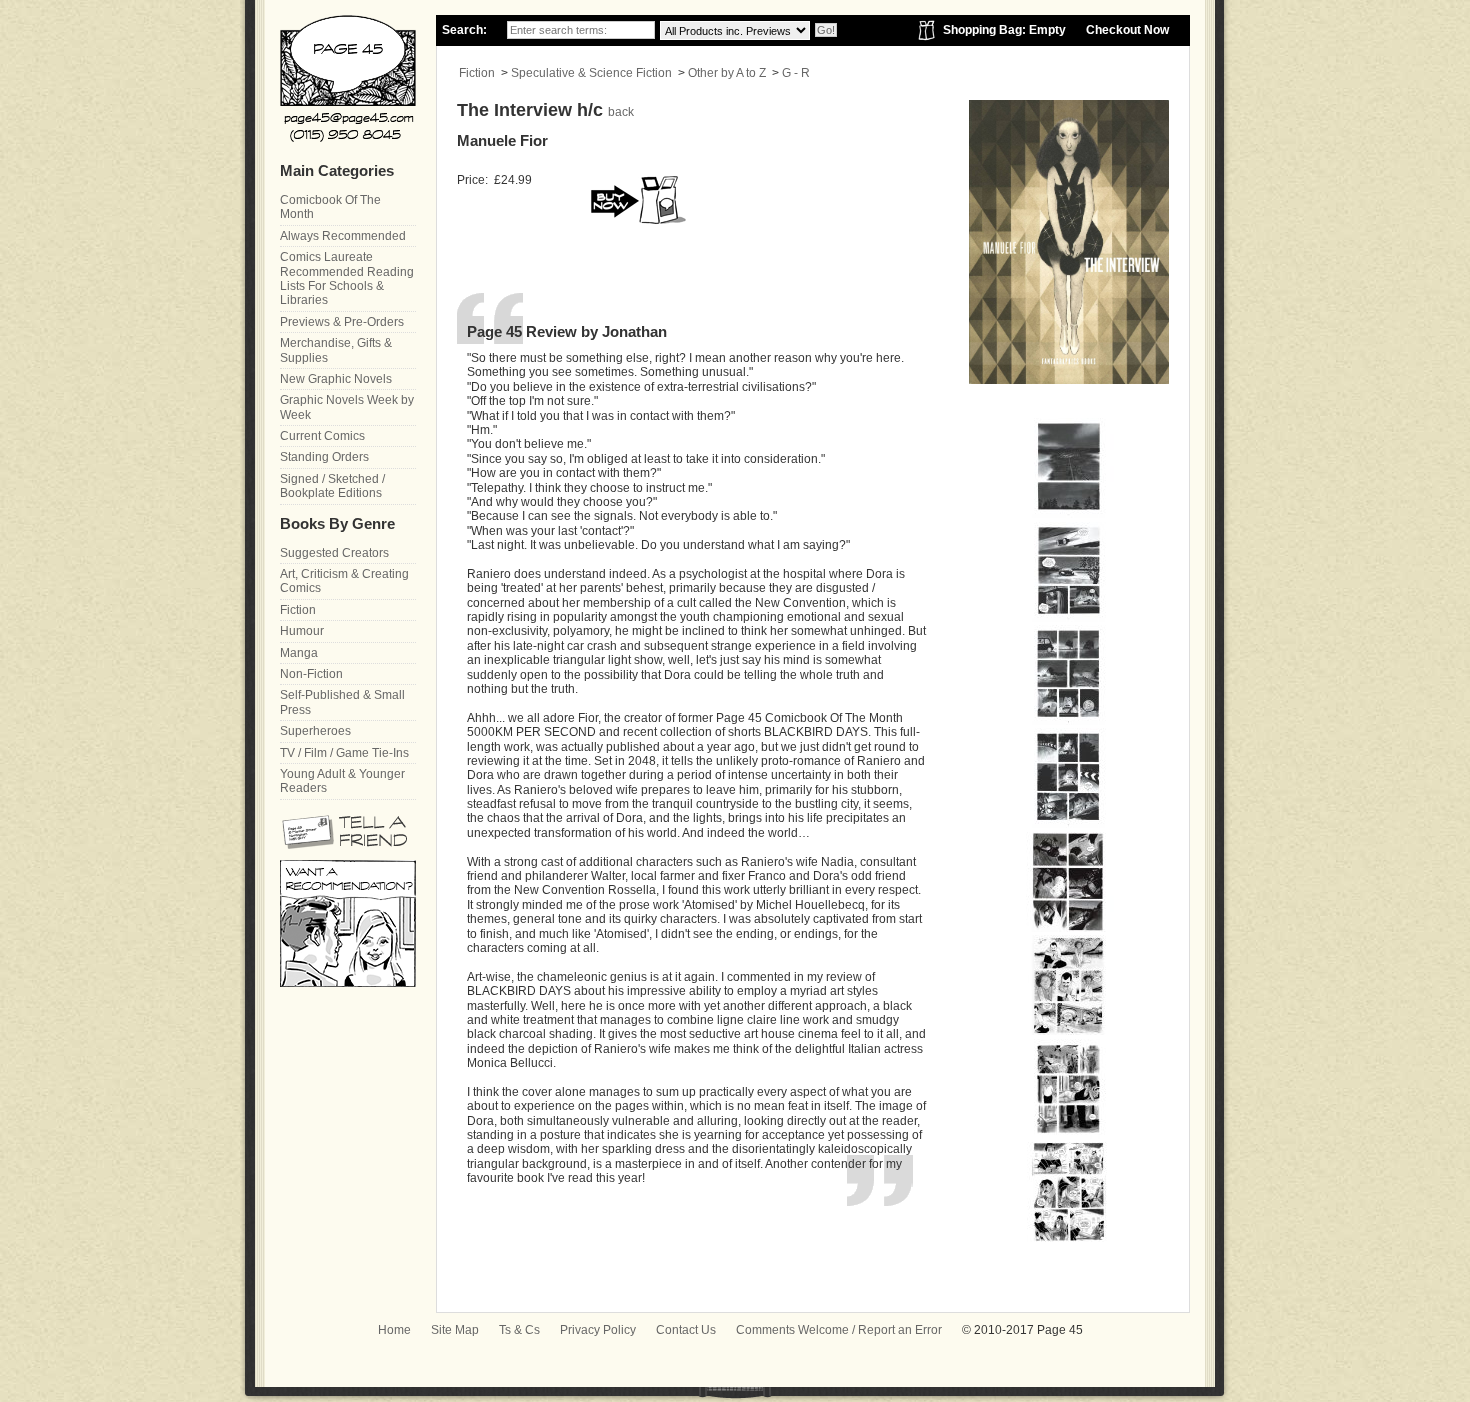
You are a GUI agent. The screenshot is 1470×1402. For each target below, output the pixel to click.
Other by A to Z (727, 73)
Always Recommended (343, 236)
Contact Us (686, 1330)
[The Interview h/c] (1068, 514)
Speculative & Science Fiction (591, 73)
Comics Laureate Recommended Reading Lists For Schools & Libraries (347, 278)
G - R (796, 73)
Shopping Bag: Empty (1004, 30)
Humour (302, 631)
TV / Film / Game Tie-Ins (344, 753)
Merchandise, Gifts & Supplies (336, 350)
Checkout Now (1127, 30)
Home (394, 1330)
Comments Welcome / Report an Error (839, 1330)
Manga (299, 653)
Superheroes (315, 731)
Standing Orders (324, 457)
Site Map (455, 1330)
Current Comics (322, 436)
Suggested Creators (334, 553)
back (621, 112)
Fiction (477, 73)
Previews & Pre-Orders (342, 322)
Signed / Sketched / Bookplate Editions (332, 486)
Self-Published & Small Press (342, 702)
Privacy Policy (598, 1330)
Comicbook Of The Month (330, 207)
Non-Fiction (311, 674)
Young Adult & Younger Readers (342, 781)
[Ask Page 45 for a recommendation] (348, 983)
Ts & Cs (519, 1330)
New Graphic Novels (336, 379)
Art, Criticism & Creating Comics (344, 581)
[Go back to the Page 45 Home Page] (348, 78)
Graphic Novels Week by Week (347, 407)
